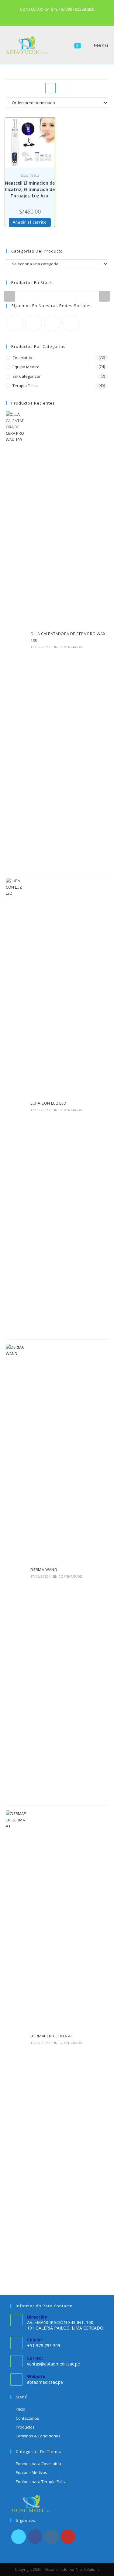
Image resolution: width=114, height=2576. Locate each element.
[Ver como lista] (64, 88)
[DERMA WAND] (16, 1573)
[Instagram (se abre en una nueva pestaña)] (58, 16)
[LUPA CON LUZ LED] (16, 1106)
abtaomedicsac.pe (45, 2382)
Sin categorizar (27, 376)
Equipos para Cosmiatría (38, 2464)
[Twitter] (15, 323)
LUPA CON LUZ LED (48, 1103)
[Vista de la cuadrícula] (50, 88)
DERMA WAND (44, 1569)
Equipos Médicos (31, 2472)
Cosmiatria (30, 175)
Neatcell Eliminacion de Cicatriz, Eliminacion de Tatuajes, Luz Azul (30, 189)
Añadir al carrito (30, 222)
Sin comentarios (67, 647)
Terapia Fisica (25, 386)
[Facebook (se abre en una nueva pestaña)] (50, 16)
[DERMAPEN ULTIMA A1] (16, 2039)
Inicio (21, 2409)
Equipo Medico (26, 367)
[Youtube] (71, 323)
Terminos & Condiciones (38, 2436)
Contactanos (28, 2418)
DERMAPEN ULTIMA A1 (52, 2036)
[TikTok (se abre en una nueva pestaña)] (65, 16)
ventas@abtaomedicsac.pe (54, 2364)
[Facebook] (34, 323)
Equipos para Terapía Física (41, 2482)
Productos (25, 2427)
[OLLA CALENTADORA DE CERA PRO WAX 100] (16, 640)
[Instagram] (52, 323)
